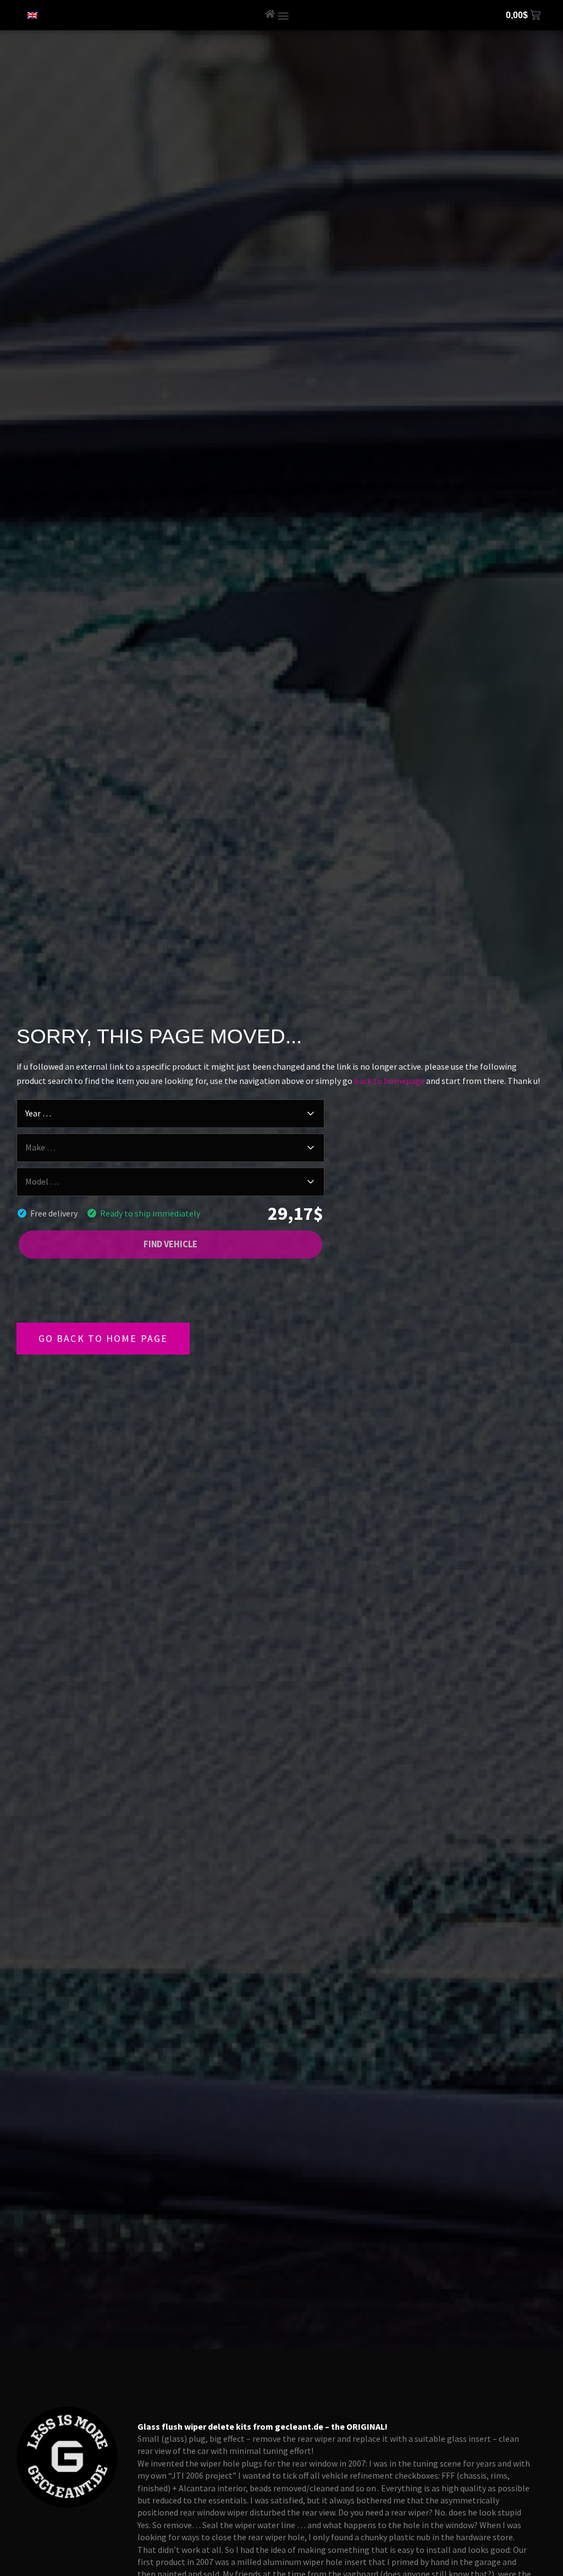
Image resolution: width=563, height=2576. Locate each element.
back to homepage (389, 1081)
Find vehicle (171, 1244)
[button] (283, 15)
